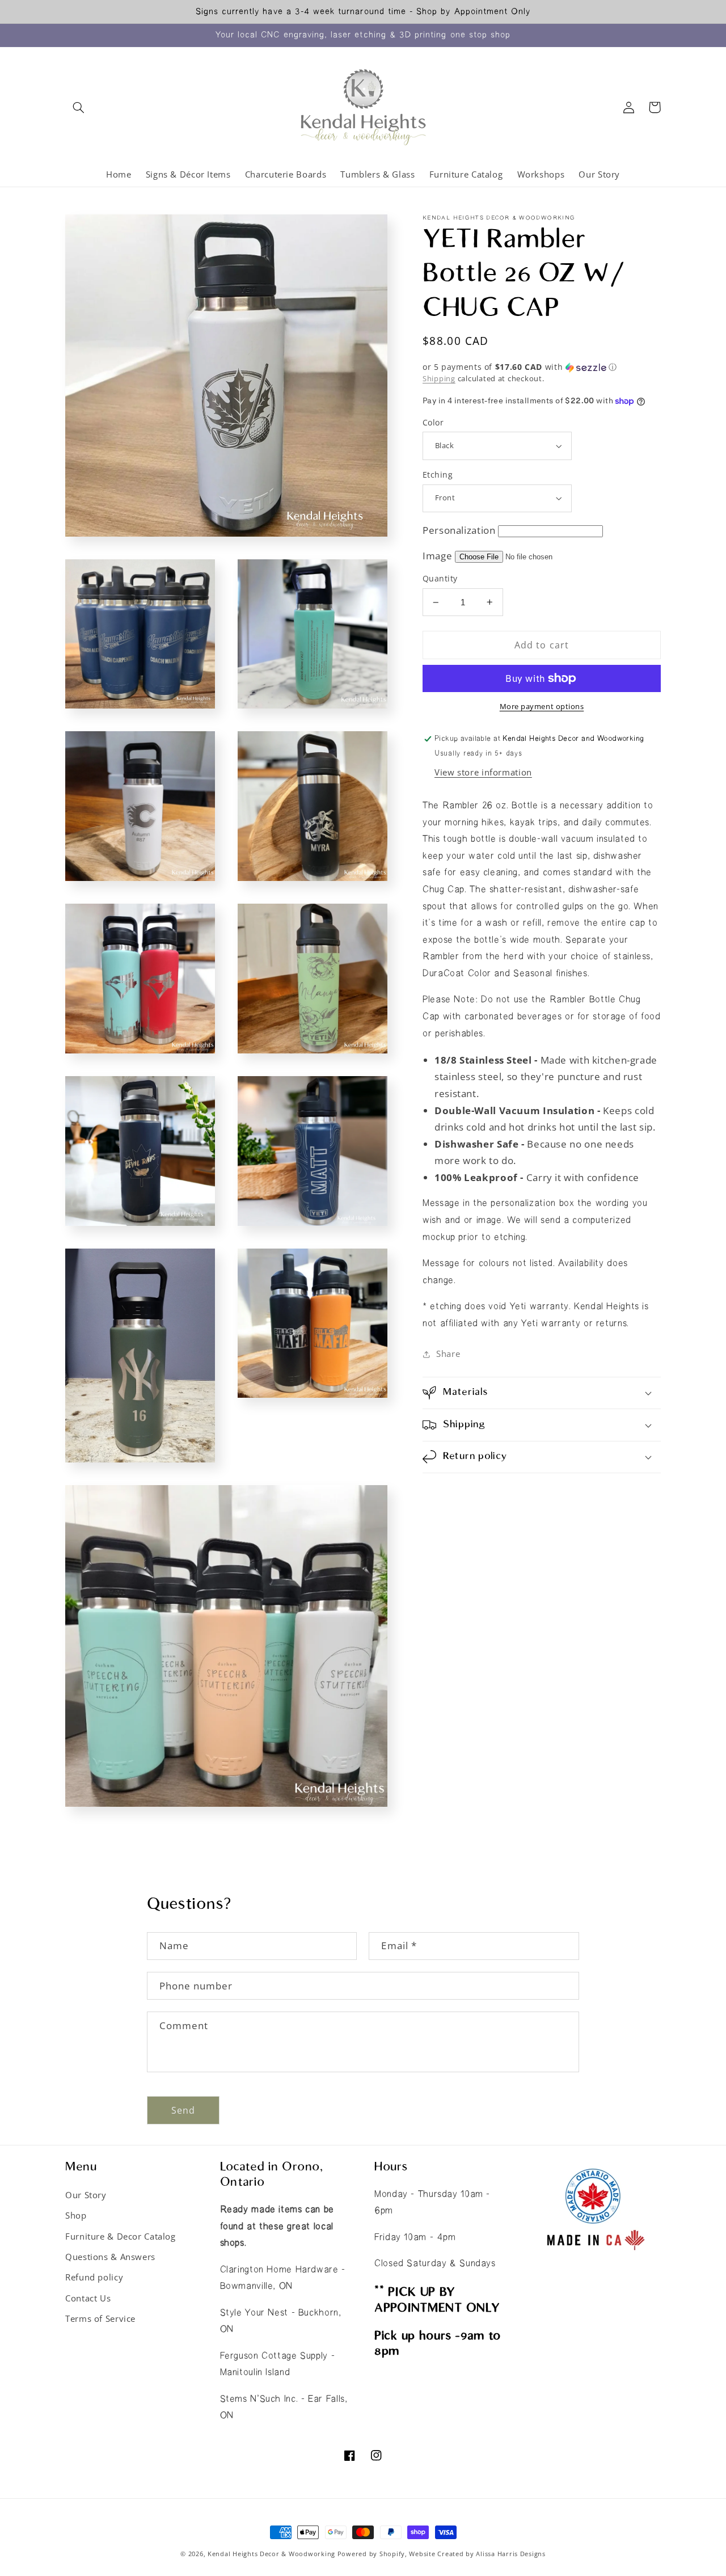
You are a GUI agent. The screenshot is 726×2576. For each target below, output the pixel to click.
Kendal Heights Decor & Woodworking (271, 2554)
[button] (78, 107)
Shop (76, 2215)
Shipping (439, 379)
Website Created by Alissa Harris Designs (477, 2554)
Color (433, 422)
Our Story (86, 2195)
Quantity (440, 578)
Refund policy (94, 2277)
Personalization (459, 530)
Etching (438, 475)
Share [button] (448, 1354)
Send (183, 2110)
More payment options (542, 707)
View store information (483, 772)
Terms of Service (100, 2318)
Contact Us (88, 2298)
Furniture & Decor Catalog (121, 2236)
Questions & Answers (110, 2257)
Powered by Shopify (371, 2554)
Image (437, 556)
